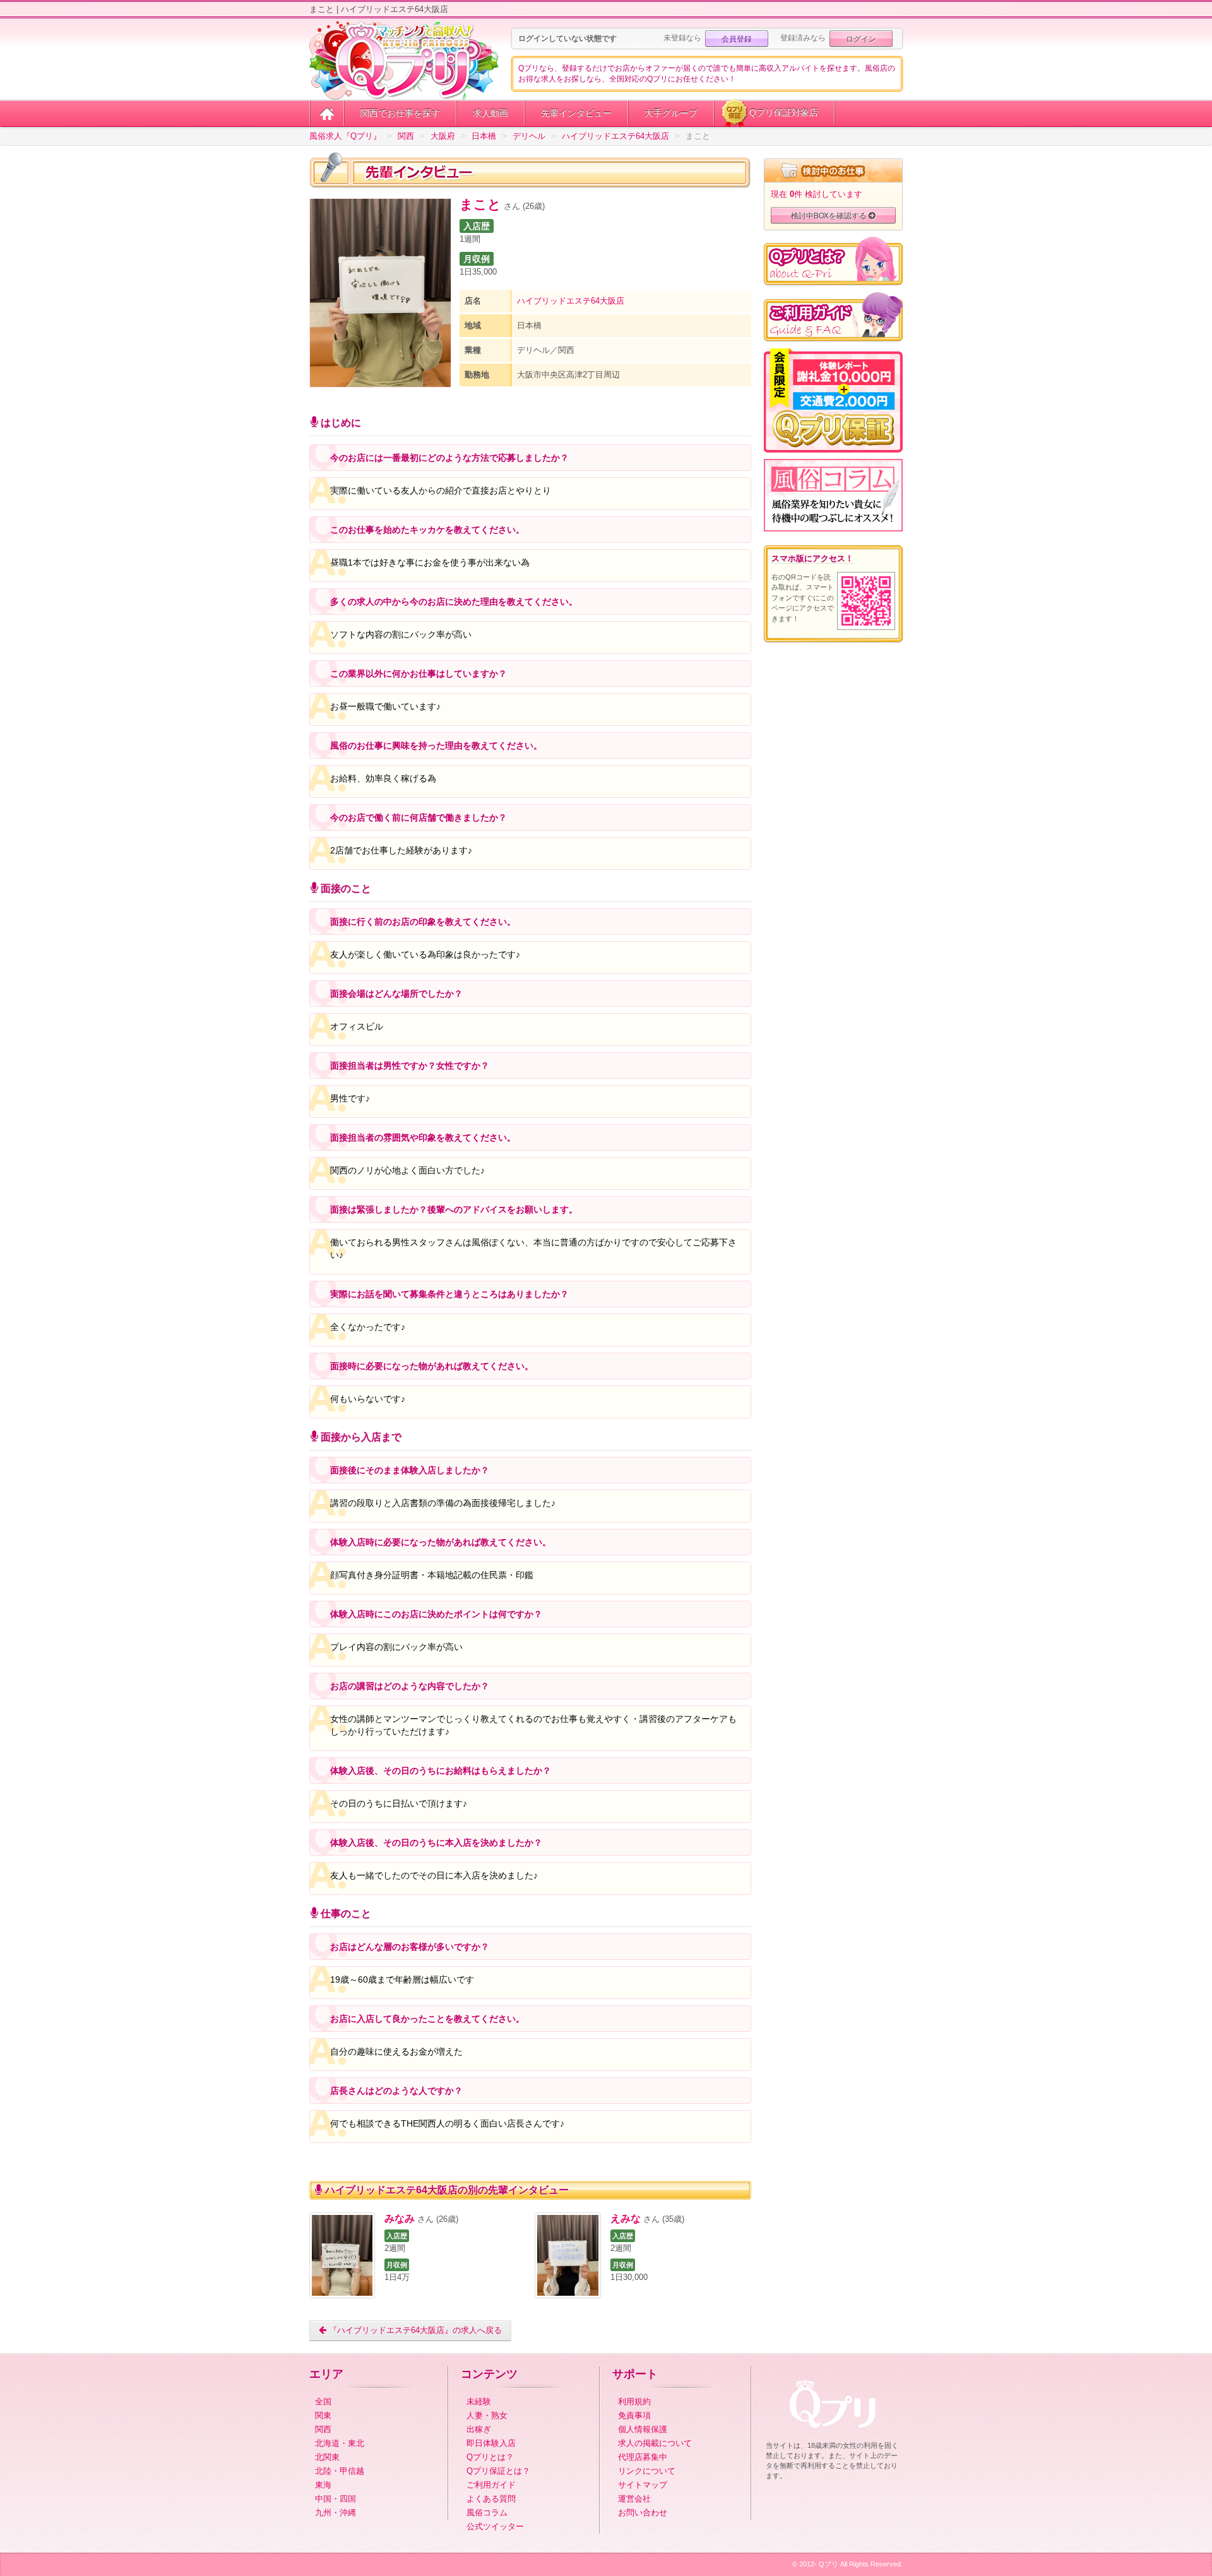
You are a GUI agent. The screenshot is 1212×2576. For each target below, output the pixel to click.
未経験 (479, 2401)
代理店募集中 (643, 2457)
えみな (626, 2218)
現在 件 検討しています (817, 194)
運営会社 (634, 2499)
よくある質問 (491, 2499)
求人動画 (490, 113)
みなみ (400, 2218)
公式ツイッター (495, 2526)
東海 (323, 2485)
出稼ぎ (479, 2429)
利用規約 (634, 2401)
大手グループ (671, 113)
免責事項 (634, 2415)
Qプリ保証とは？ (498, 2471)
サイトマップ (643, 2485)
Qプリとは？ (490, 2457)
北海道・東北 (340, 2443)
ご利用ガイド (491, 2485)
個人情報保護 (643, 2429)
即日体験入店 (491, 2443)
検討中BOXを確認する (830, 215)
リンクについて (647, 2471)
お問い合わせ (643, 2513)
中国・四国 (336, 2499)
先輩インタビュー (576, 113)
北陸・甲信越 (340, 2471)
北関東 (327, 2457)
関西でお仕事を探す (400, 113)
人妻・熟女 (487, 2415)
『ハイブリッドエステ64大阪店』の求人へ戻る (414, 2330)
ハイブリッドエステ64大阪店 (571, 301)
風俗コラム (487, 2513)
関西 (323, 2429)
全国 (323, 2401)
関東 (323, 2415)
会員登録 (737, 38)
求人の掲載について (655, 2443)
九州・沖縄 (336, 2513)
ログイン (861, 38)
